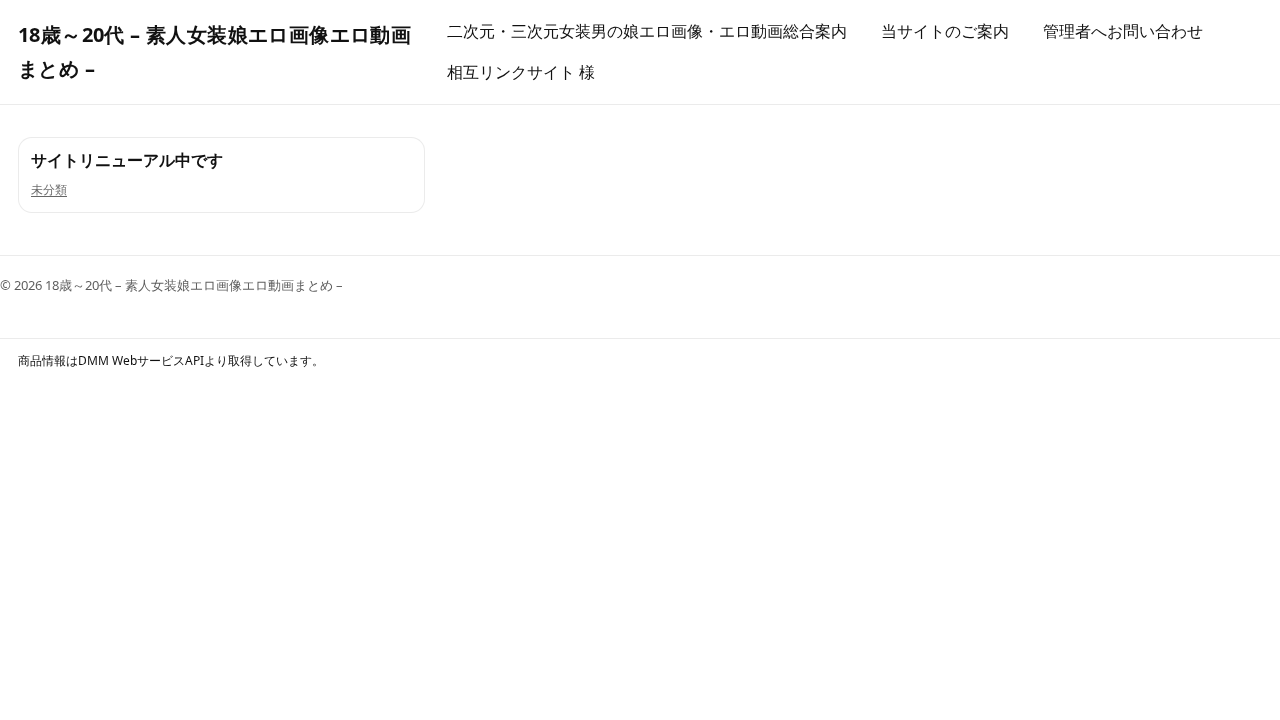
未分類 (49, 189)
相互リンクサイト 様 (521, 72)
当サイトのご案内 (945, 31)
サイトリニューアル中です (127, 160)
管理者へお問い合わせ (1123, 31)
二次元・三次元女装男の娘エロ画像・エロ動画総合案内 (647, 31)
